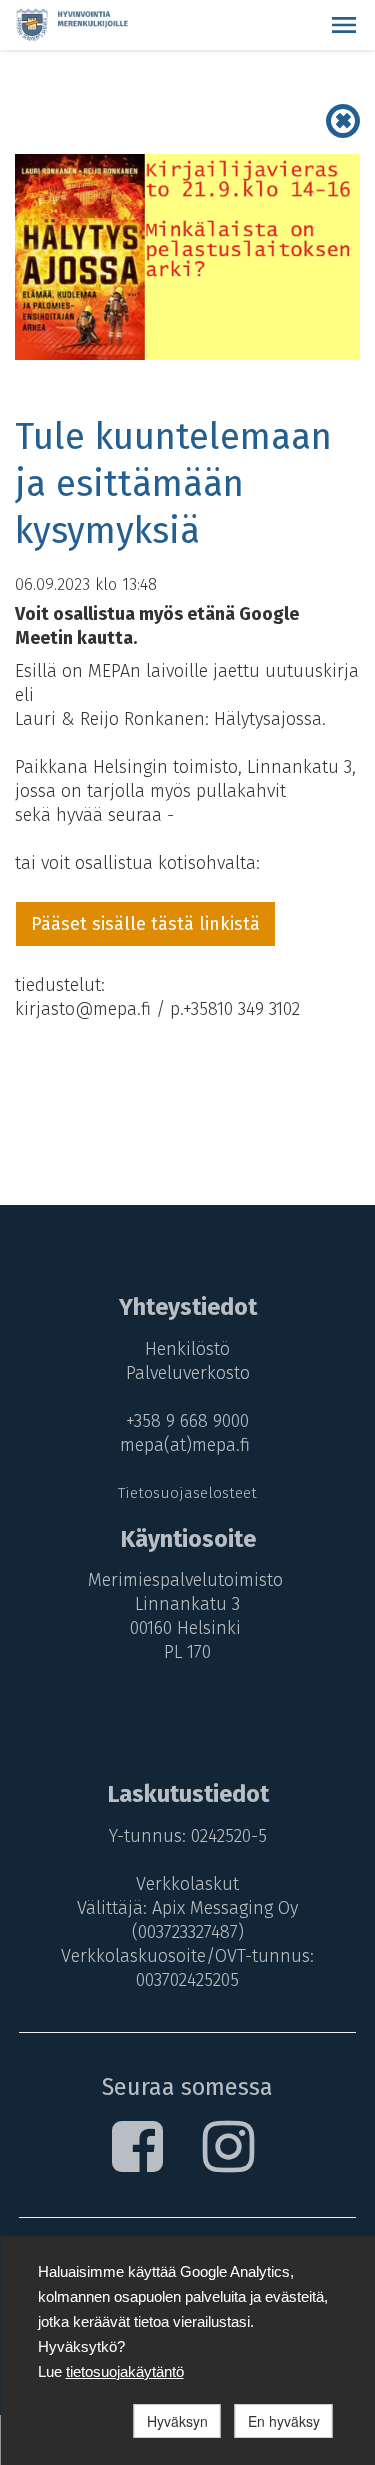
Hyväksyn (177, 2421)
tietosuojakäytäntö (125, 2371)
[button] (344, 25)
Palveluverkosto (188, 1373)
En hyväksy (284, 2421)
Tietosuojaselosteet (187, 1493)
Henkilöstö (187, 1349)
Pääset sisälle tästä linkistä (145, 924)
